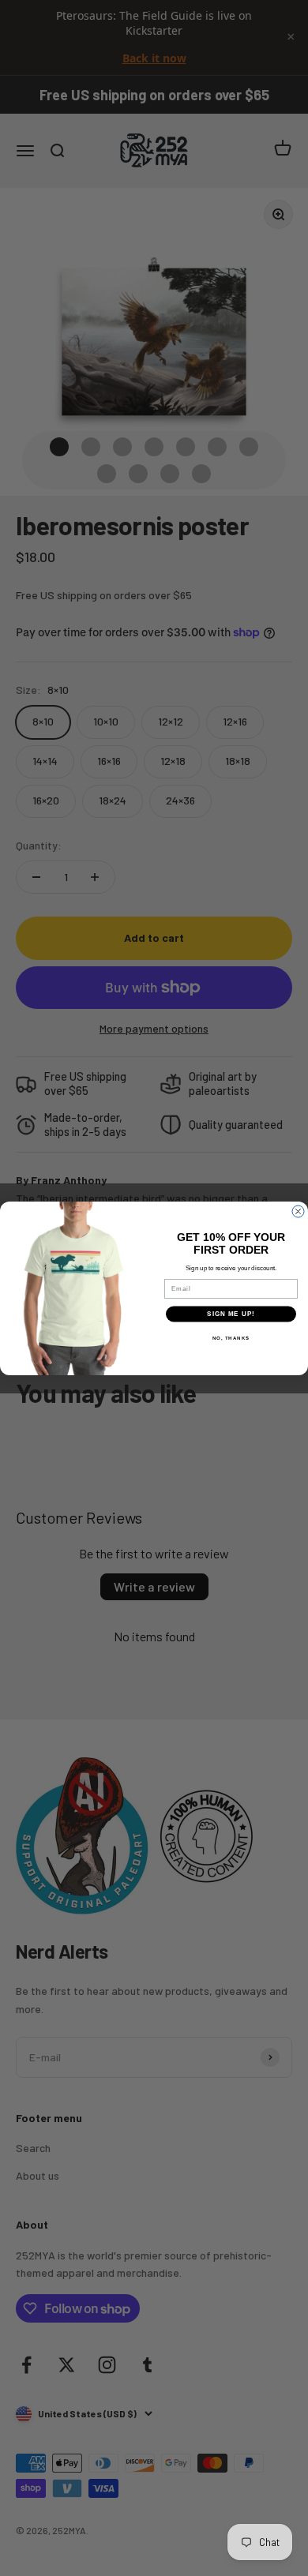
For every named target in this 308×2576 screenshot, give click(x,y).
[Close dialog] (298, 1211)
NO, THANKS (231, 1338)
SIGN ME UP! (231, 1314)
